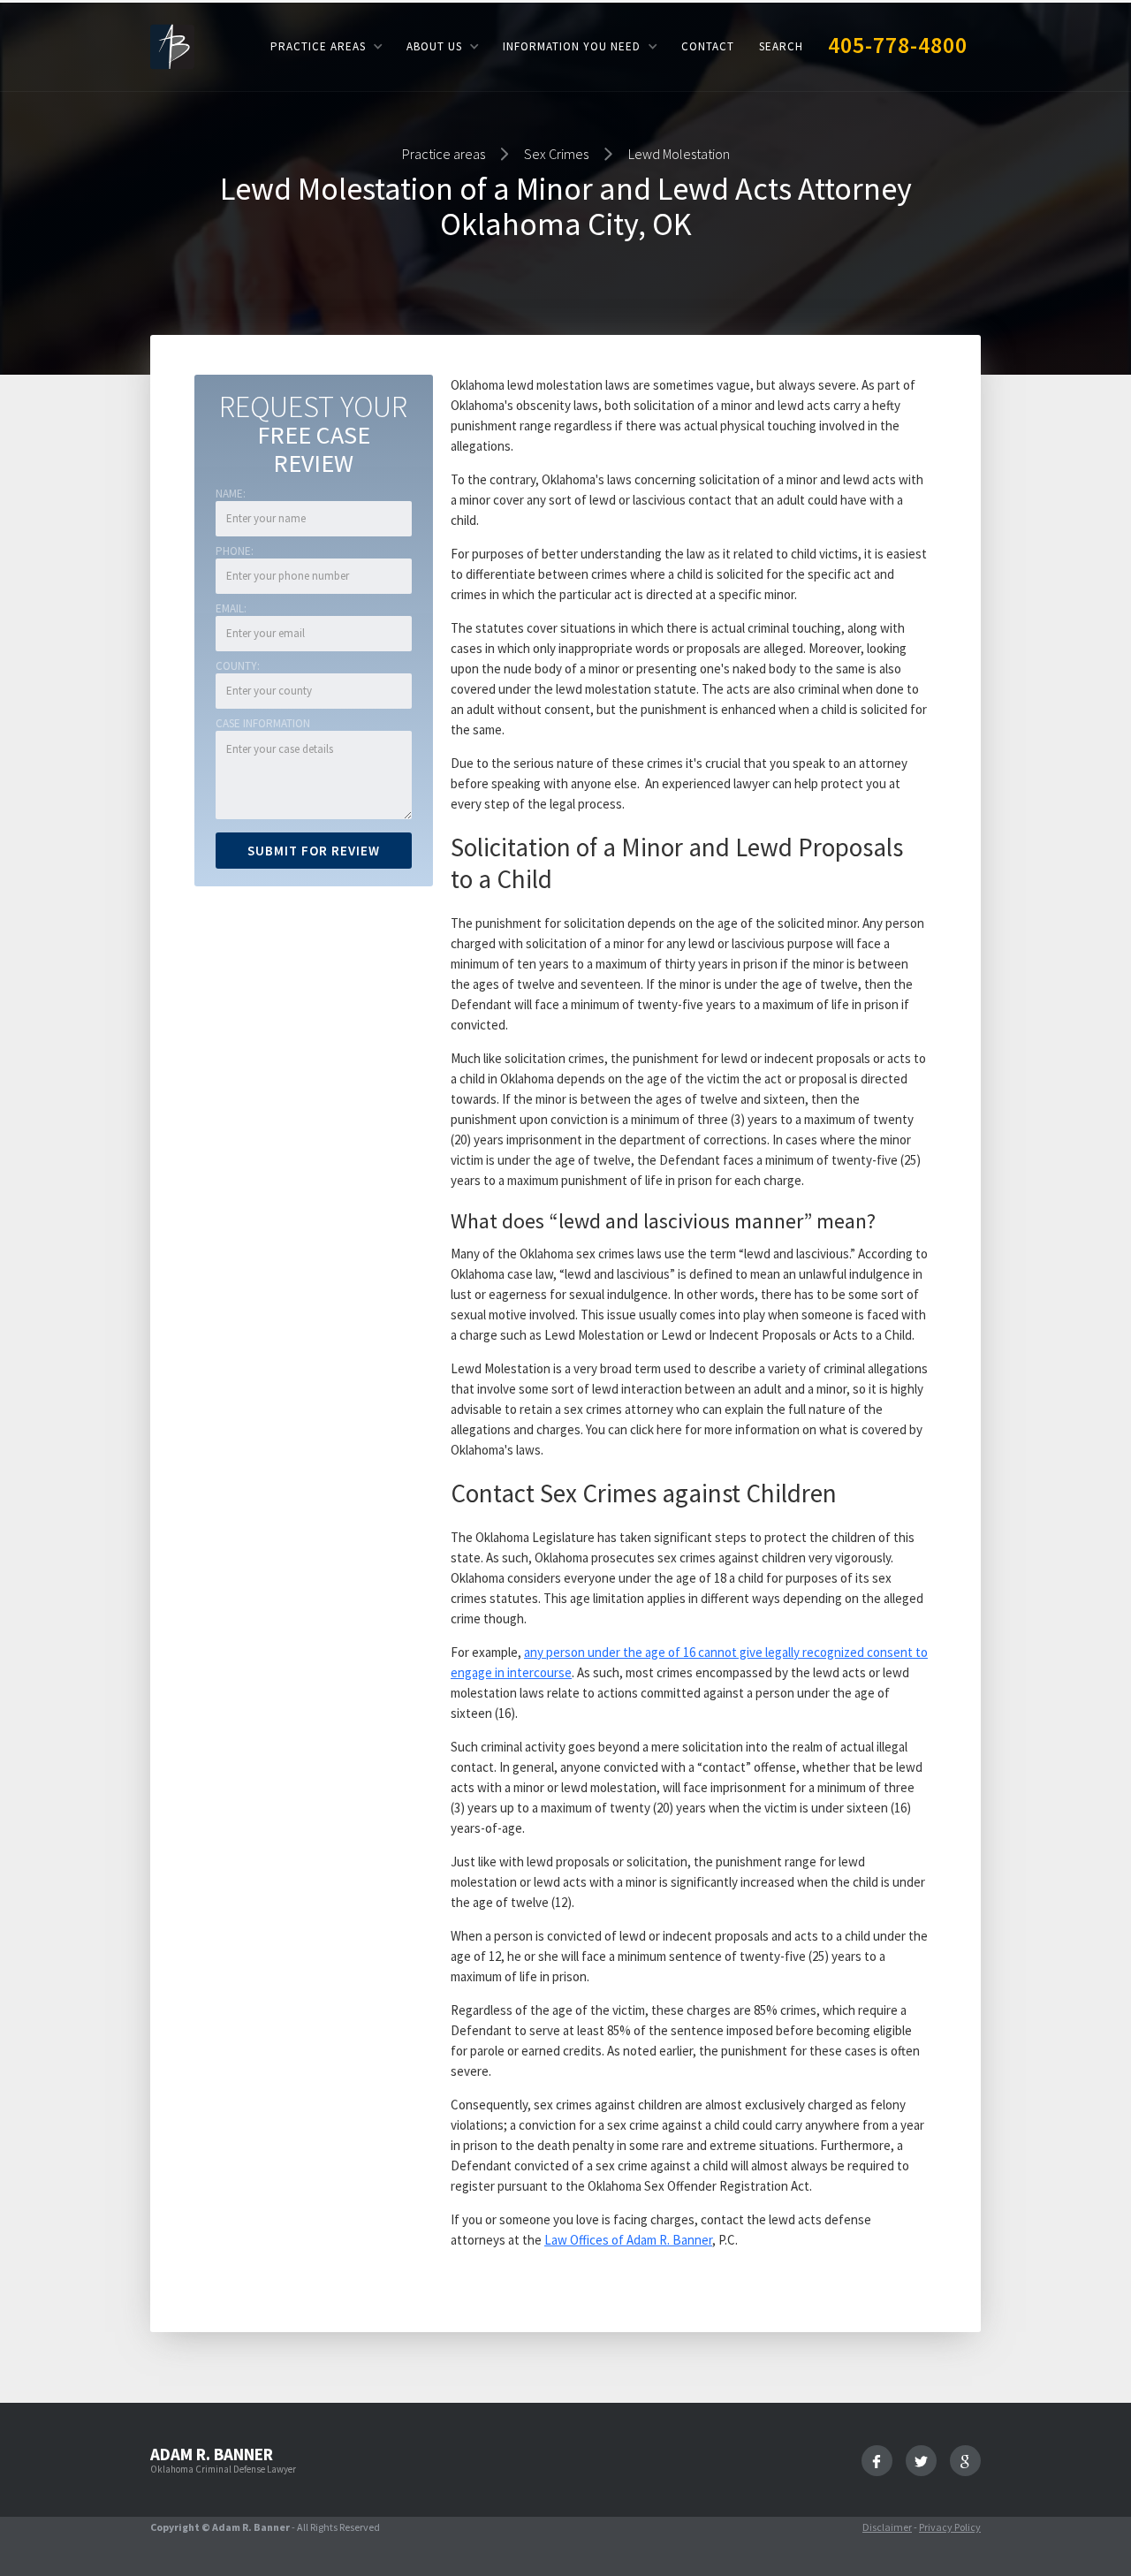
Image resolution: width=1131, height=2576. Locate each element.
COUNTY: (238, 666)
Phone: (235, 551)
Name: (231, 494)
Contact (708, 46)
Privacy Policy (950, 2527)
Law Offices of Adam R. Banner (628, 2240)
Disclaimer (887, 2527)
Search (781, 46)
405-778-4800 (898, 45)
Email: (231, 608)
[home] (172, 46)
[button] (326, 46)
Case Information (263, 723)
